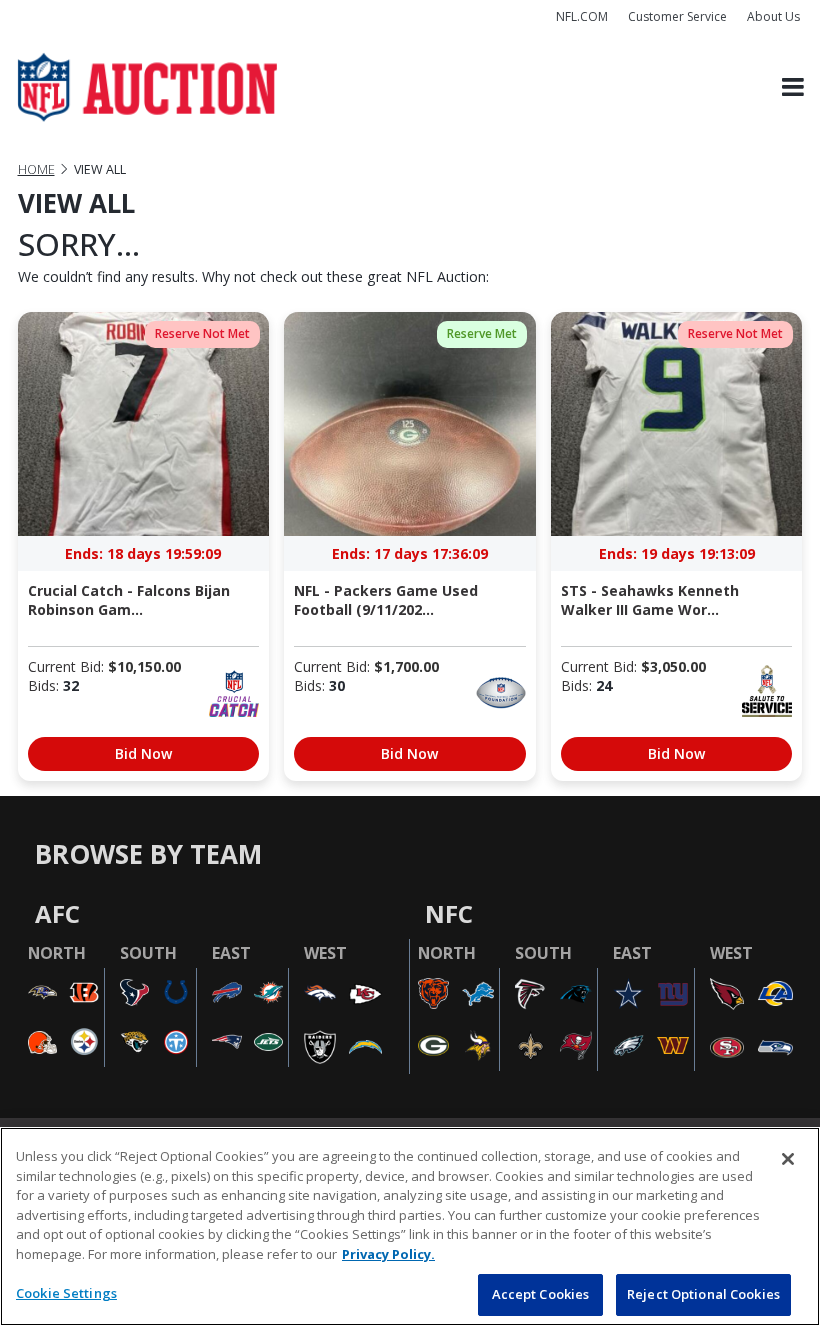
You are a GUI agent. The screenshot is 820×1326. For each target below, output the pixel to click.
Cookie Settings (66, 1293)
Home (36, 169)
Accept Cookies (541, 1294)
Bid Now (143, 753)
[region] (410, 1226)
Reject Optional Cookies (703, 1294)
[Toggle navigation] (793, 87)
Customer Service (677, 16)
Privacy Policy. (388, 1254)
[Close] (788, 1159)
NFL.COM (582, 16)
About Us (773, 16)
